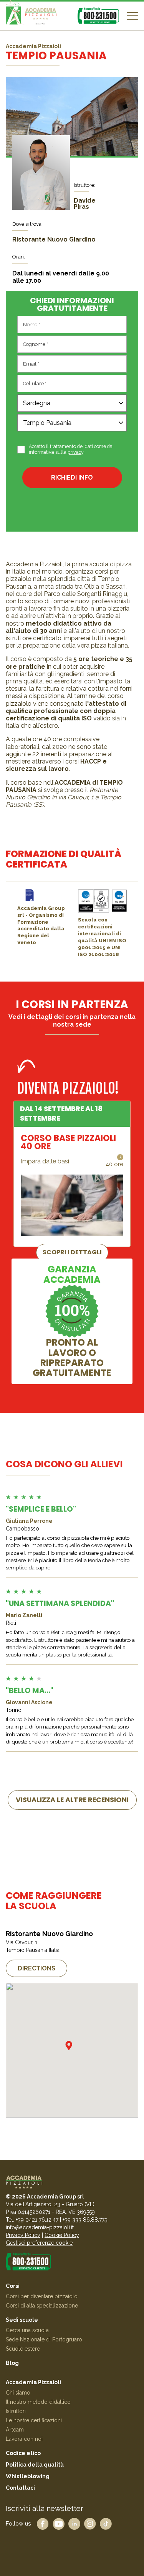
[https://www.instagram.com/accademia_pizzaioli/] (90, 2523)
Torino (14, 1710)
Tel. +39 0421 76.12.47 (32, 2220)
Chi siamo (18, 2393)
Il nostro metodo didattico (38, 2402)
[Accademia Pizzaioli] (31, 16)
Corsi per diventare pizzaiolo (42, 2296)
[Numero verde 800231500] (98, 16)
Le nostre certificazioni (34, 2420)
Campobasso (22, 1529)
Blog (12, 2363)
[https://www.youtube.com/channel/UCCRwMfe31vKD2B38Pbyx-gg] (59, 2523)
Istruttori (16, 2411)
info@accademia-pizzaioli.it (40, 2227)
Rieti (11, 1623)
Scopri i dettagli (72, 1252)
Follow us (18, 2523)
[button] (69, 2046)
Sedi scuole (22, 2320)
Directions (36, 1968)
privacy (75, 452)
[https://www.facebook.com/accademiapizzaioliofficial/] (43, 2523)
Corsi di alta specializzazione (42, 2306)
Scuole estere (23, 2349)
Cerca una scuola (27, 2330)
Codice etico (23, 2453)
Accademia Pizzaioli (33, 2382)
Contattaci (20, 2488)
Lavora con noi (24, 2439)
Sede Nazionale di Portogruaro (44, 2339)
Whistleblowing (28, 2476)
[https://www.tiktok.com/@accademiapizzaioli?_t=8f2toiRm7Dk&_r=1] (106, 2523)
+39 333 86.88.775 (85, 2220)
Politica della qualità (35, 2465)
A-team (15, 2430)
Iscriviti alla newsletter (45, 2508)
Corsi (13, 2286)
